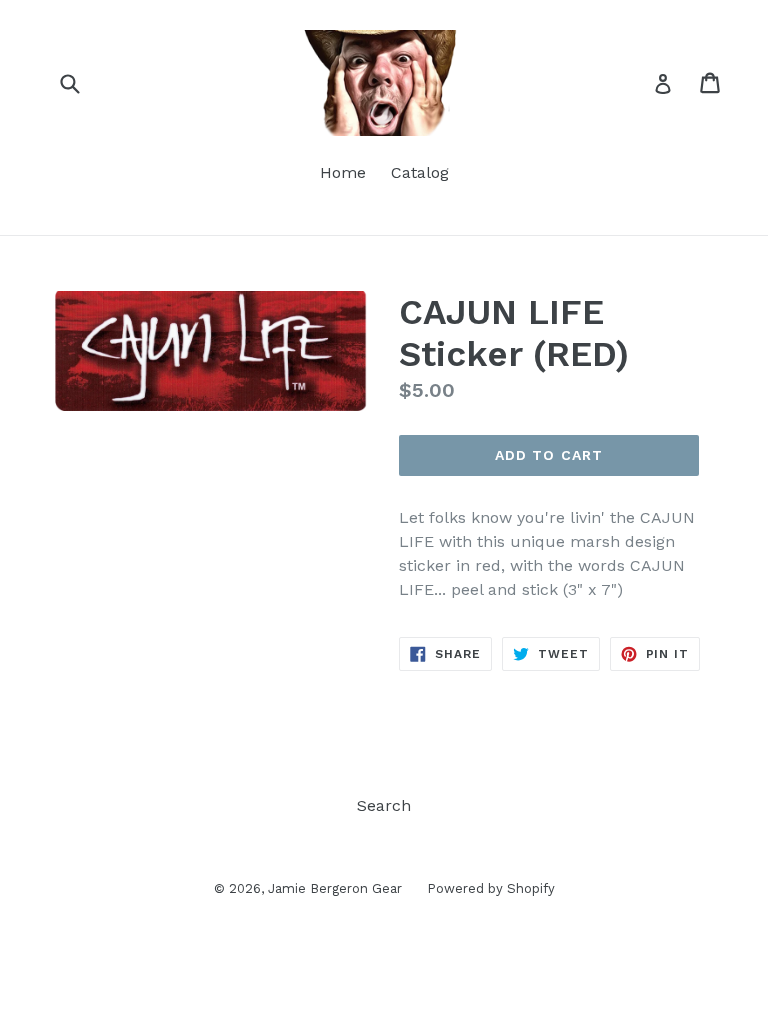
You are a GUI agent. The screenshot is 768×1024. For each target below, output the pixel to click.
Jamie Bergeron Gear (335, 888)
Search (384, 805)
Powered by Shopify (491, 888)
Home (343, 172)
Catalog (420, 172)
